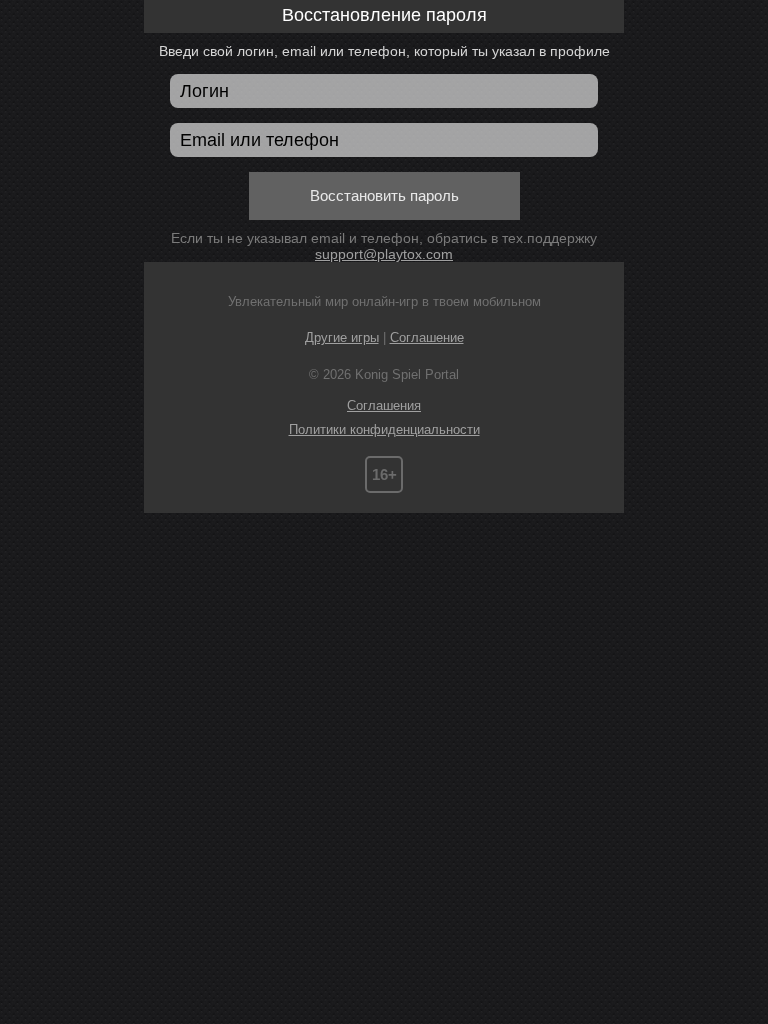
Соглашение (427, 337)
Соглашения (384, 405)
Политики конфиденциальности (384, 429)
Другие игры (342, 337)
